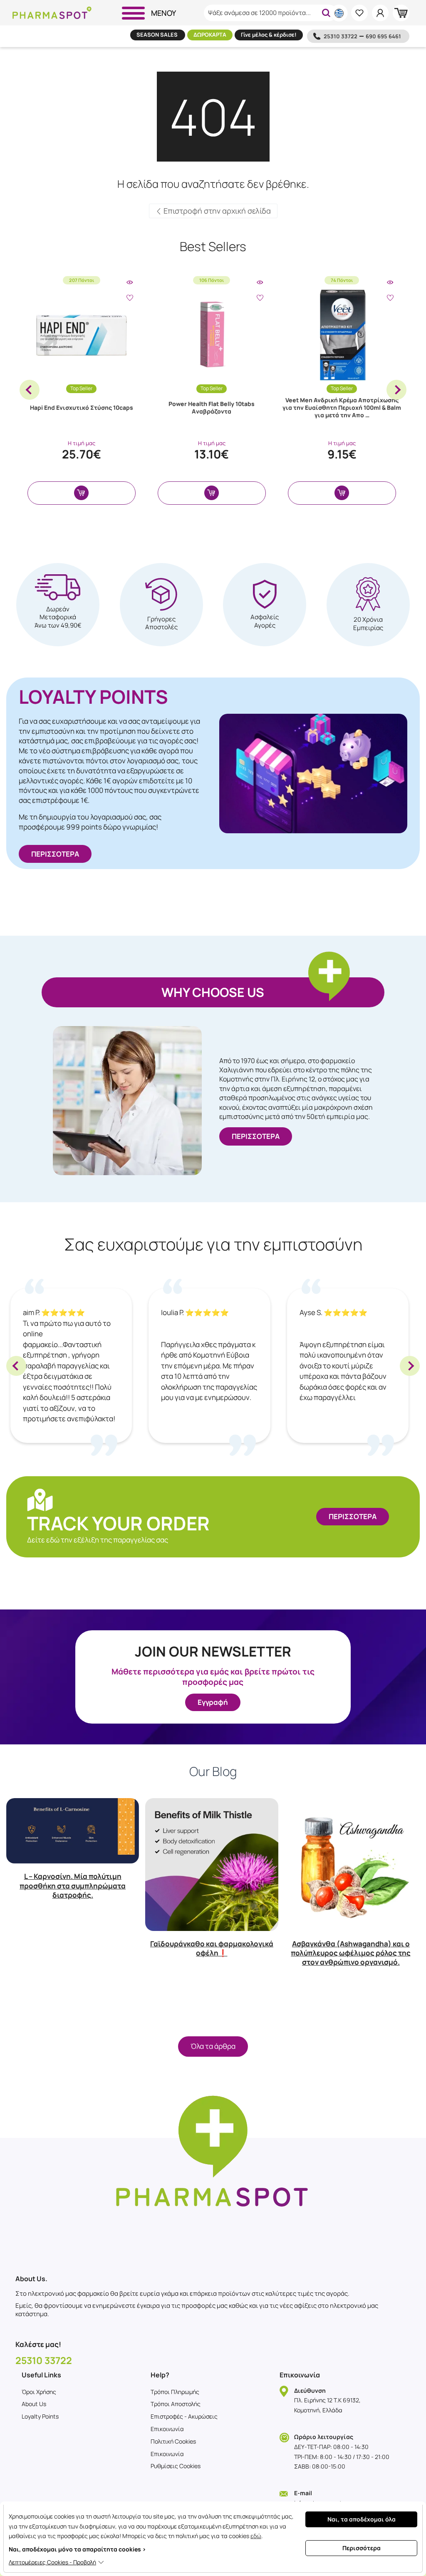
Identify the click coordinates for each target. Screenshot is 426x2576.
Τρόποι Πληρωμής (175, 2392)
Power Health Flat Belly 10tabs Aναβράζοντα (212, 407)
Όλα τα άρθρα (213, 2046)
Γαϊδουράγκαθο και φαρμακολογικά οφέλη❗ (212, 1948)
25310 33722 (341, 36)
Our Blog (213, 1771)
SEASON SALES (158, 35)
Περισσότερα (362, 2548)
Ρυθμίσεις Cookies (176, 2466)
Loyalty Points (40, 2416)
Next (396, 390)
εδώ (256, 2536)
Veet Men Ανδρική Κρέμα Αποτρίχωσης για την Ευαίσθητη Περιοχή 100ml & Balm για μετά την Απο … (342, 407)
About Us (34, 2404)
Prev (30, 390)
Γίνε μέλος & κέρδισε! (269, 35)
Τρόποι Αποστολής (176, 2404)
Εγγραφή (213, 1702)
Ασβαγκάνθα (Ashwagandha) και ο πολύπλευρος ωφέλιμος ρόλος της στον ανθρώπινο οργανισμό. (351, 1953)
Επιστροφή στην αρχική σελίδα (216, 211)
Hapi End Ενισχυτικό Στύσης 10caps (82, 407)
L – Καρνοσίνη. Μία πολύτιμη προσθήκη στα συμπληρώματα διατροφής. (73, 1885)
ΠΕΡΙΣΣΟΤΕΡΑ (55, 854)
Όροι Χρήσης (39, 2392)
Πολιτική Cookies (173, 2441)
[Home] (52, 13)
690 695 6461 (383, 36)
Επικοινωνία (167, 2429)
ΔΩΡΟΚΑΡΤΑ (210, 35)
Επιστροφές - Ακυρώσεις (184, 2416)
